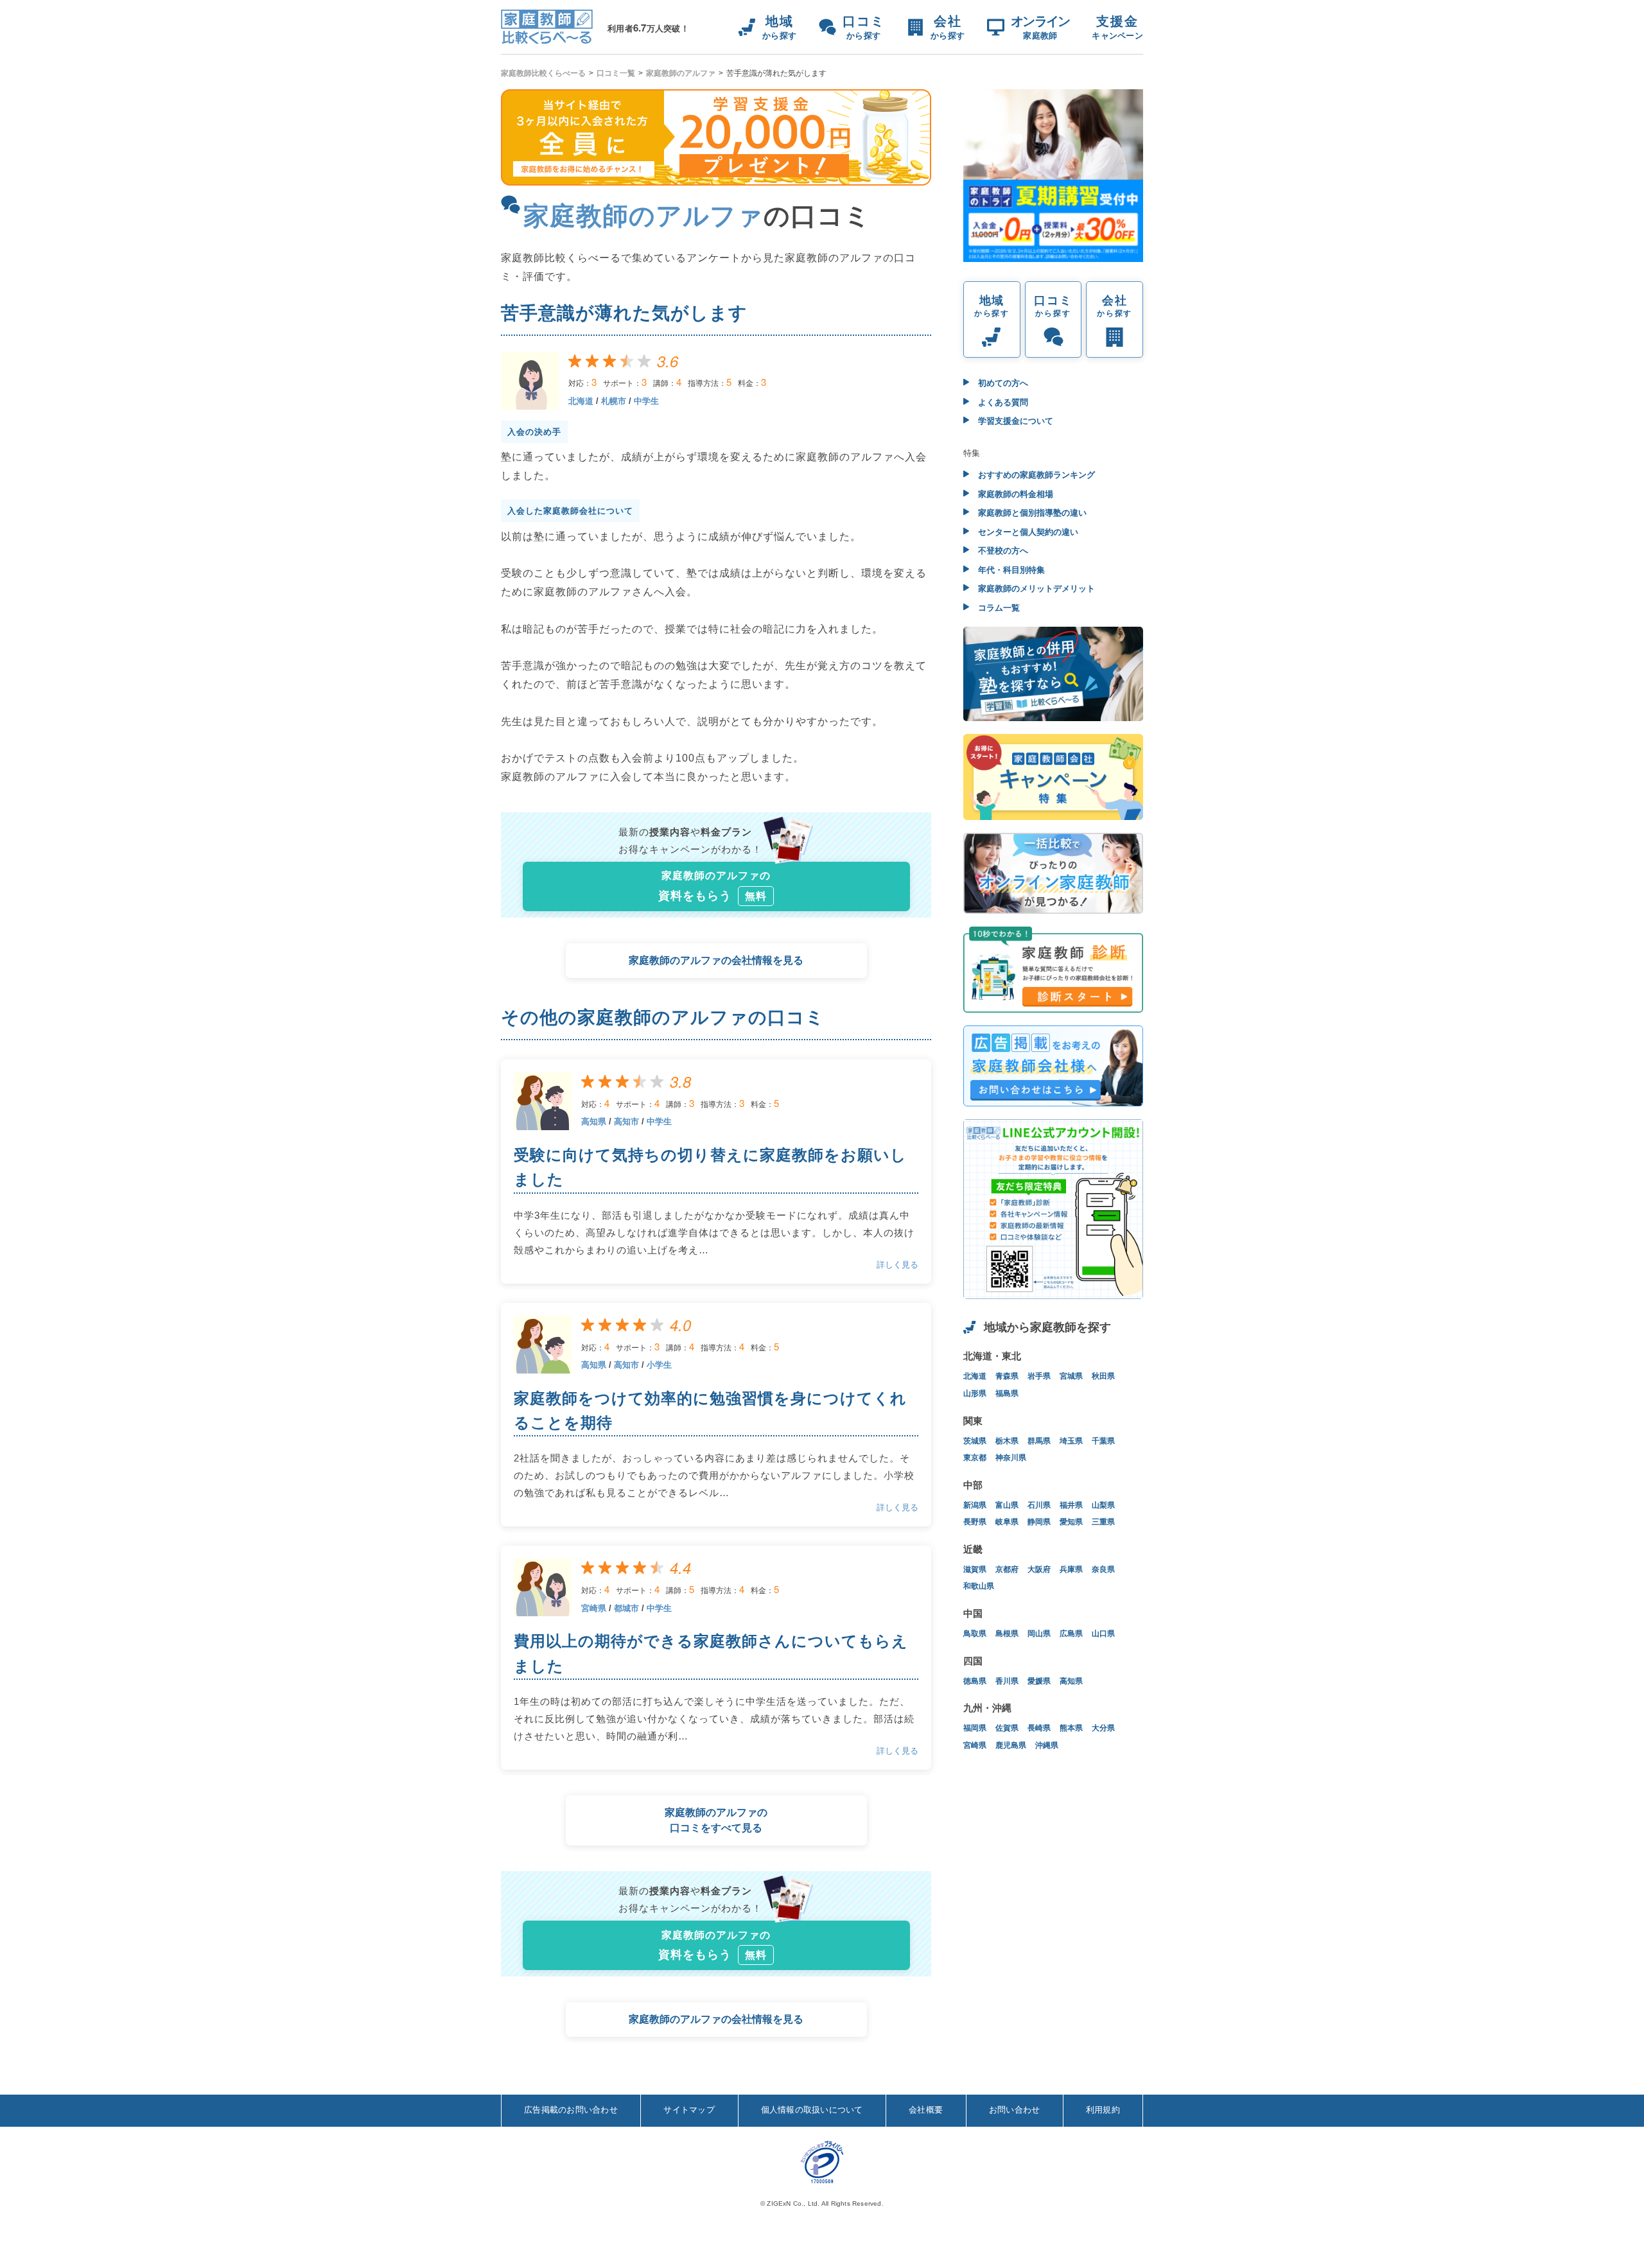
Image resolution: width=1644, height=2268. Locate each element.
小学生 (659, 1365)
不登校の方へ (1002, 551)
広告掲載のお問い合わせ (571, 2110)
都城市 (626, 1608)
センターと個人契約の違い (1027, 532)
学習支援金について (1014, 421)
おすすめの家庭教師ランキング (1035, 475)
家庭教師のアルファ (681, 73)
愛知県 (1071, 1522)
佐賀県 (1007, 1728)
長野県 (975, 1522)
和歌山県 (979, 1586)
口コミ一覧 (616, 73)
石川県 (1039, 1505)
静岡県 (1039, 1522)
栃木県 (1007, 1441)
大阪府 (1039, 1569)
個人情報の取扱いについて (812, 2110)
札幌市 (614, 401)
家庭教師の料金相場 (1014, 494)
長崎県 (1039, 1728)
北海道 (581, 401)
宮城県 (1071, 1376)
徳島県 (975, 1681)
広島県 (1071, 1634)
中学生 (646, 401)
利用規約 (1103, 2110)
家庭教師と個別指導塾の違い (1031, 513)
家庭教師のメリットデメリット (1035, 589)
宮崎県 (594, 1608)
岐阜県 (1007, 1522)
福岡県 (975, 1728)
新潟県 (975, 1505)
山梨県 (1103, 1505)
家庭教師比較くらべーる (543, 73)
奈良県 (1103, 1569)
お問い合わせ (1015, 2110)
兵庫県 (1071, 1569)
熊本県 (1071, 1728)
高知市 (626, 1121)
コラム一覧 (998, 608)
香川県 (1007, 1681)
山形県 (975, 1393)
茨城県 (975, 1441)
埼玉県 (1071, 1441)
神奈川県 (1011, 1458)
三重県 (1103, 1522)
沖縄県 (1047, 1745)
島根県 (1007, 1634)
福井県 (1071, 1505)
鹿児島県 (1011, 1745)
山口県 (1103, 1634)
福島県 (1007, 1393)
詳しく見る (897, 1265)
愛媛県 (1039, 1681)
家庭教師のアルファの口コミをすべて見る (716, 1820)
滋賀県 (975, 1569)
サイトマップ (689, 2110)
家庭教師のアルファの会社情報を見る (716, 960)
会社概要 (926, 2110)
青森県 (1007, 1376)
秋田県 (1103, 1376)
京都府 (1007, 1569)
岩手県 (1039, 1376)
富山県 (1007, 1505)
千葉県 (1103, 1441)
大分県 (1103, 1728)
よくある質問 (1002, 402)
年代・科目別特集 (1010, 570)
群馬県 (1039, 1441)
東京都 (975, 1458)
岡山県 (1039, 1634)
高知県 (594, 1121)
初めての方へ (1002, 383)
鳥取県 (975, 1634)
